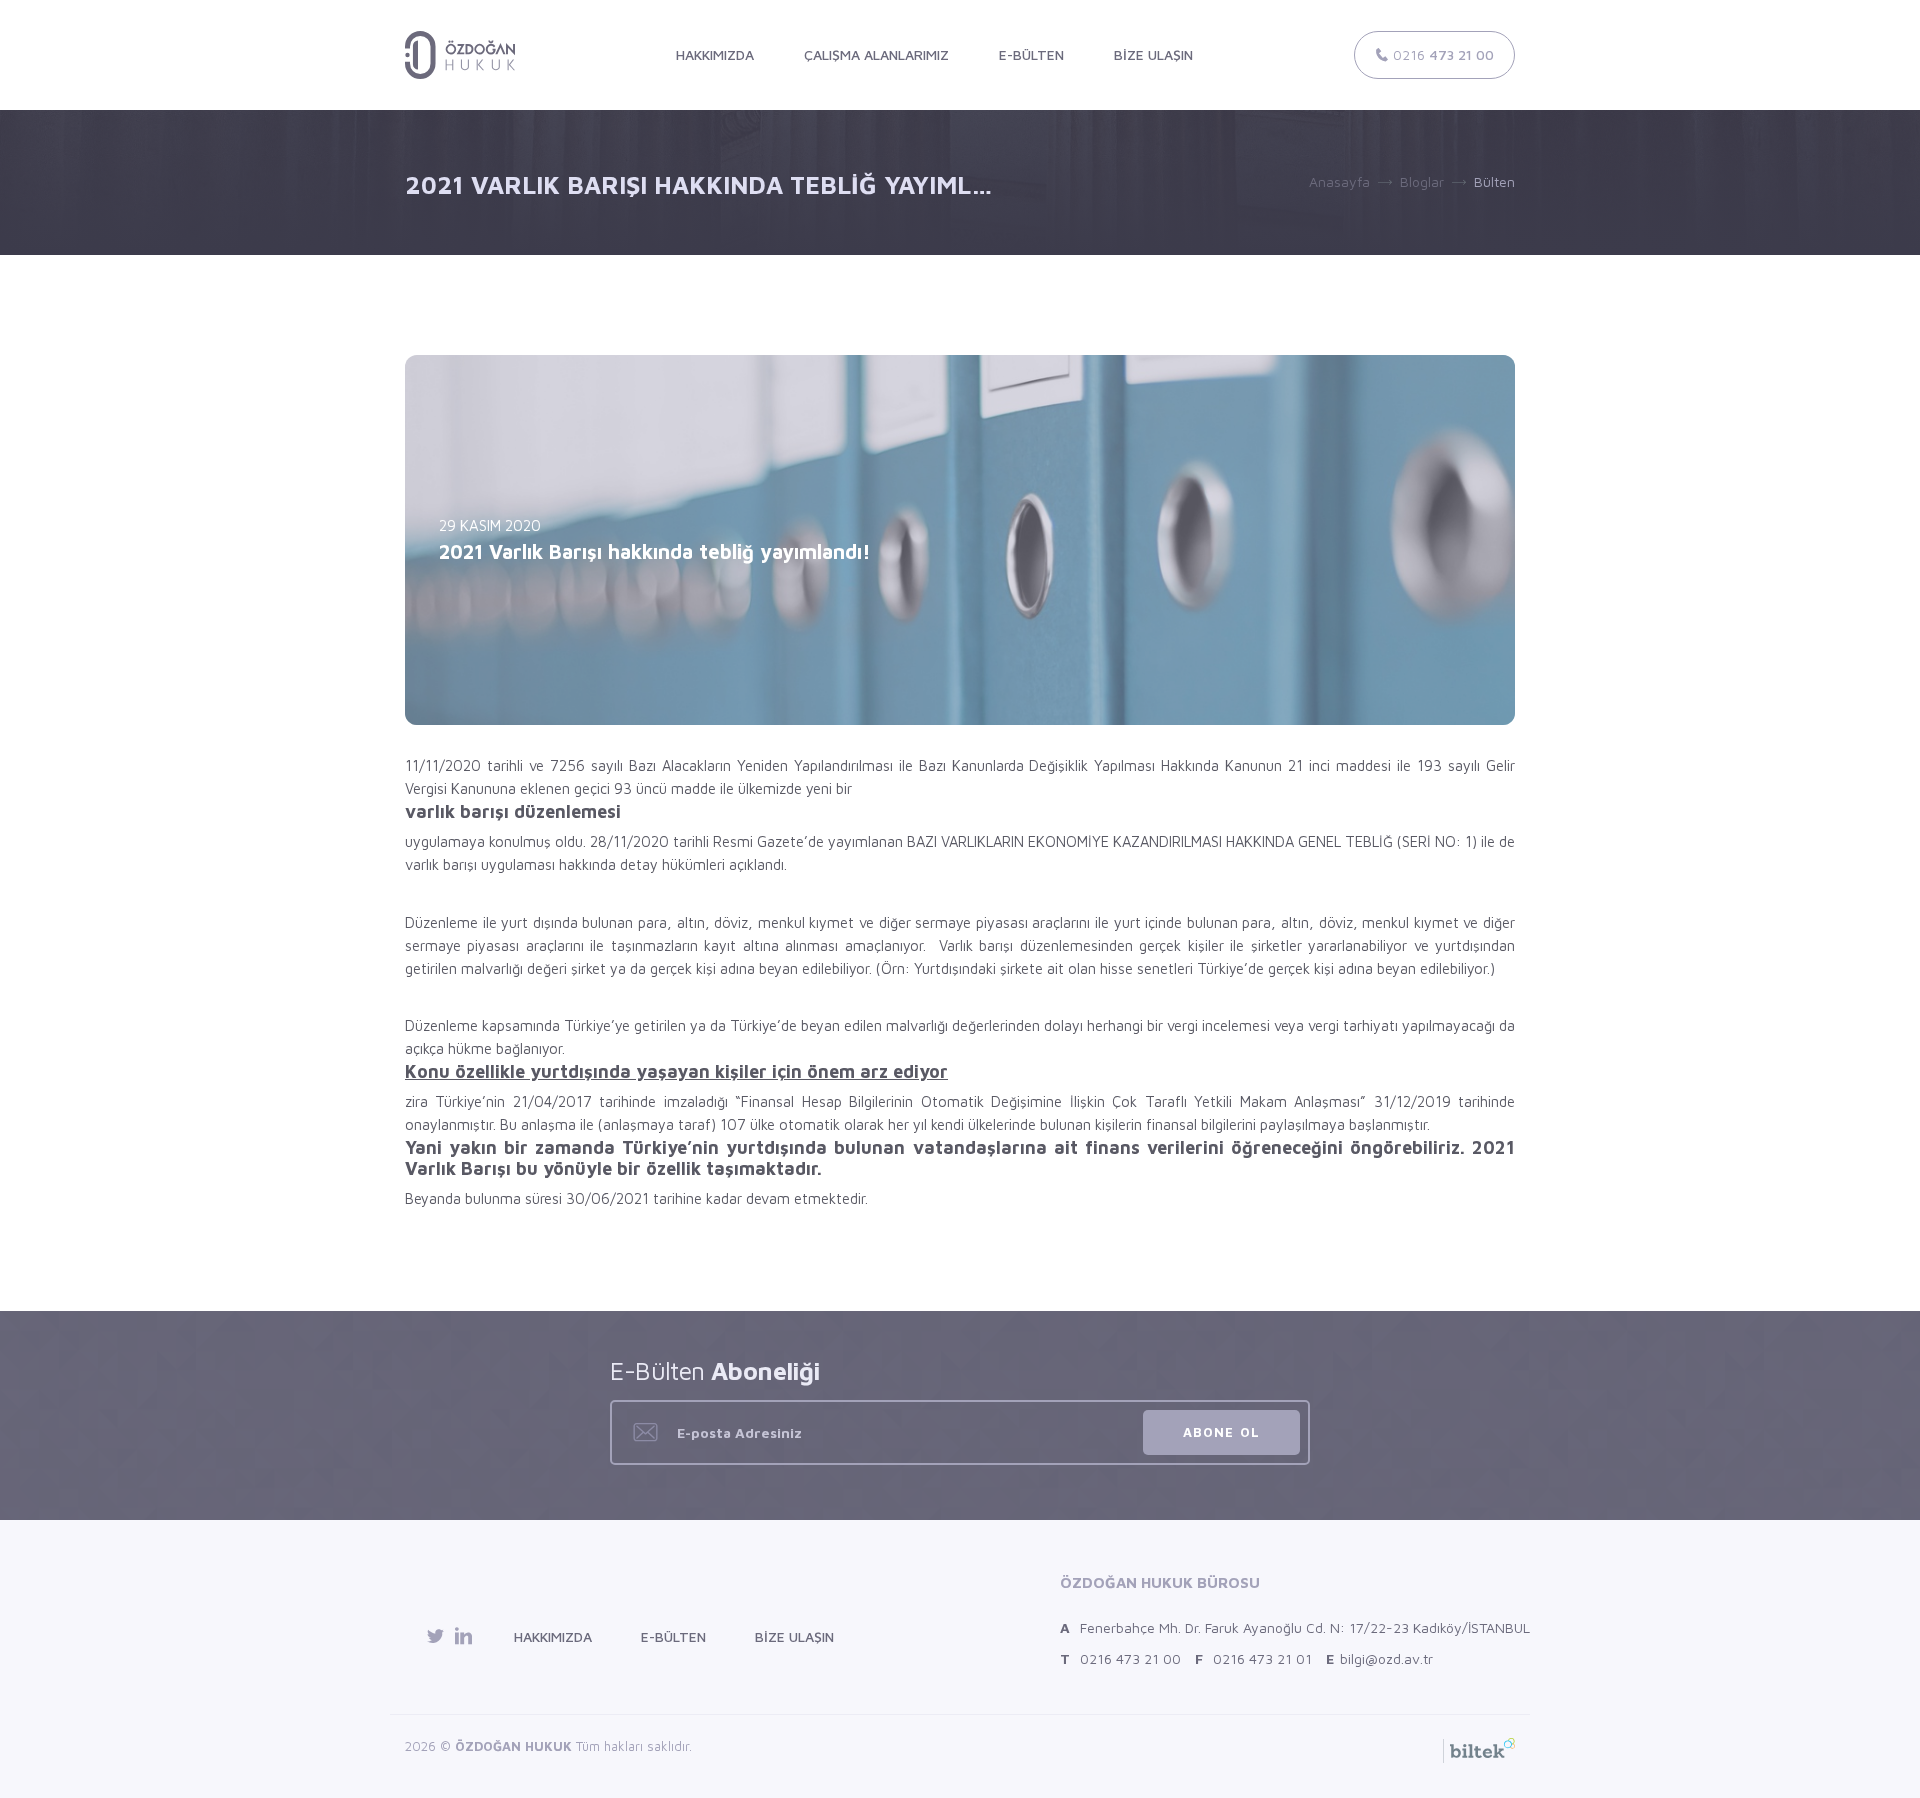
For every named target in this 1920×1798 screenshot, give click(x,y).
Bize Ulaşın (794, 1636)
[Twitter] (438, 1636)
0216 (1441, 54)
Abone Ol (1221, 1432)
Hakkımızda (553, 1636)
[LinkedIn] (463, 1636)
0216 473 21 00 (1120, 1658)
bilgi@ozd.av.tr (1379, 1658)
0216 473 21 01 (1253, 1658)
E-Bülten (673, 1636)
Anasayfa (1339, 181)
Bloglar (1422, 181)
